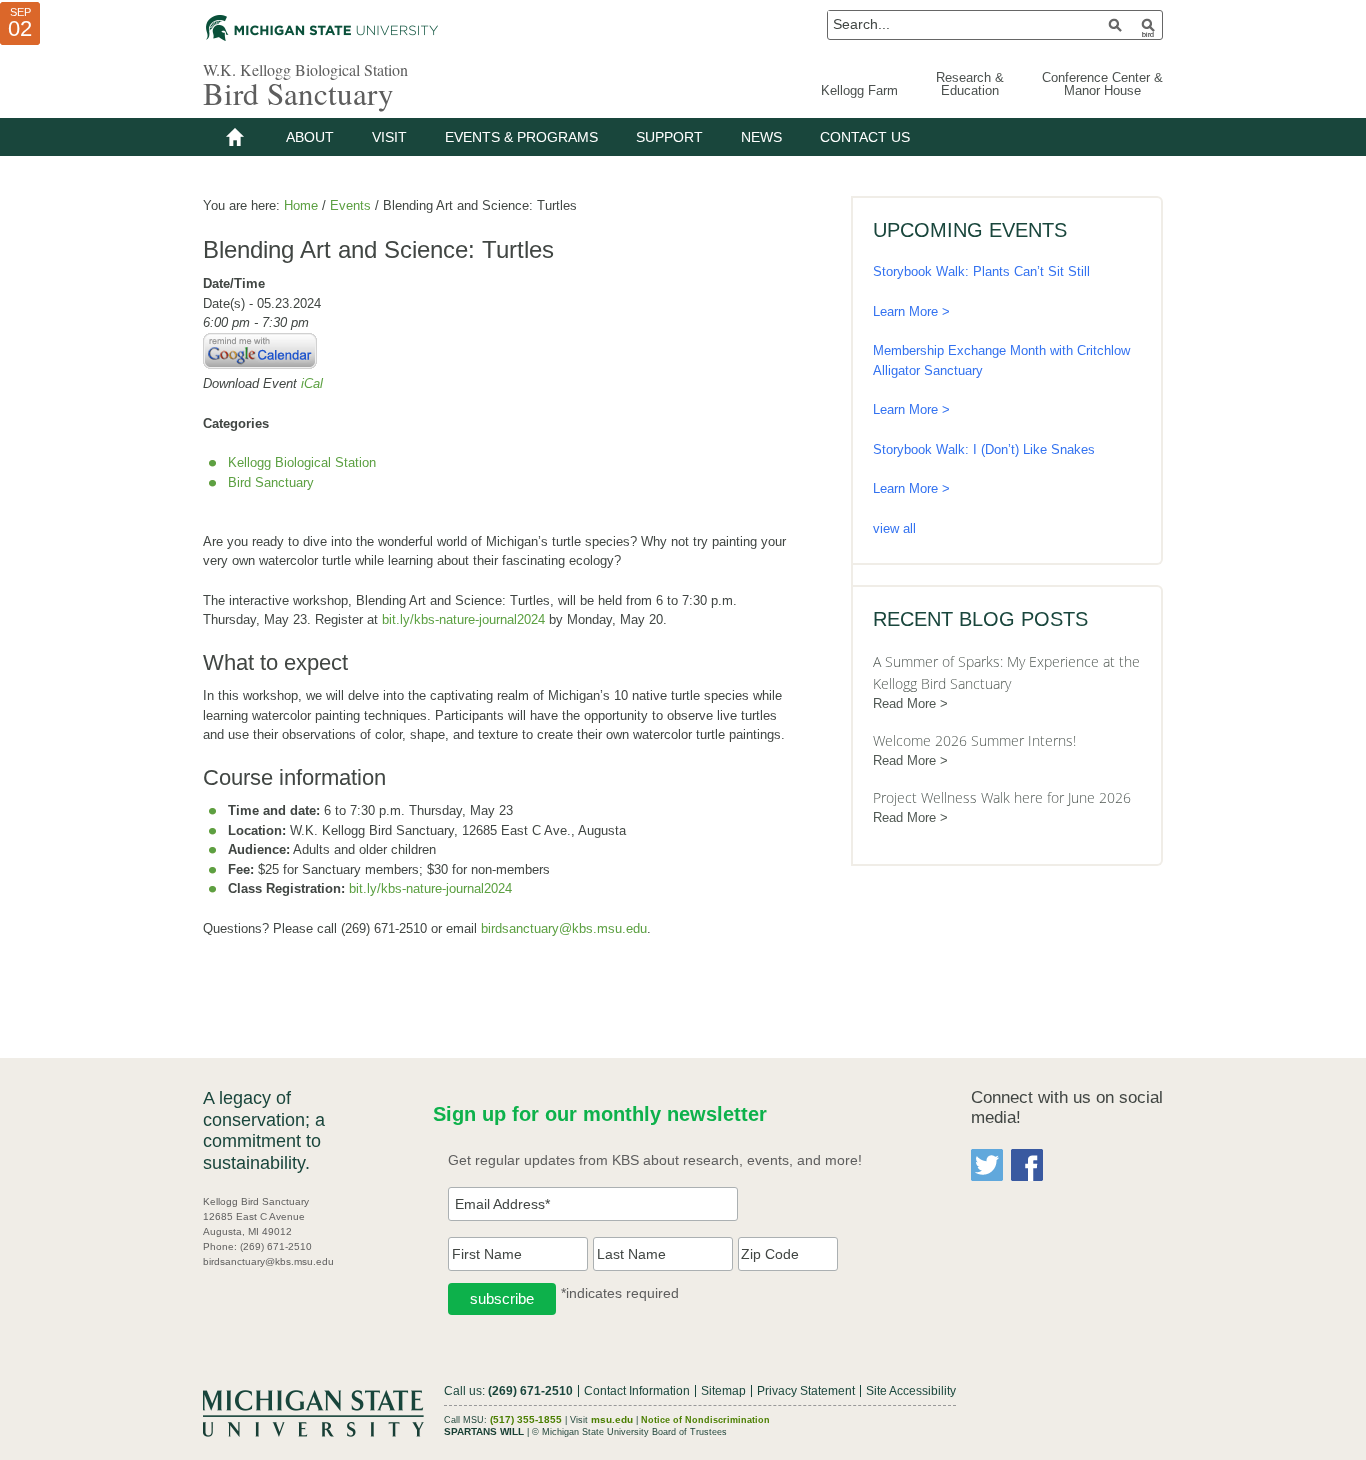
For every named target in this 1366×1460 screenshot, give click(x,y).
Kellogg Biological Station (302, 462)
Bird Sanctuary (298, 93)
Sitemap (723, 1391)
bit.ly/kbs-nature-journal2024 (463, 619)
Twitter (987, 1165)
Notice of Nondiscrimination (705, 1420)
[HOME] (235, 137)
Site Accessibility (911, 1391)
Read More (904, 703)
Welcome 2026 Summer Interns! (974, 740)
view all (894, 528)
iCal (312, 383)
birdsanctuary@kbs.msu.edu (564, 928)
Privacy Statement (806, 1391)
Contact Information (637, 1391)
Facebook (1027, 1165)
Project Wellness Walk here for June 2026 (1002, 797)
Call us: (508, 1391)
